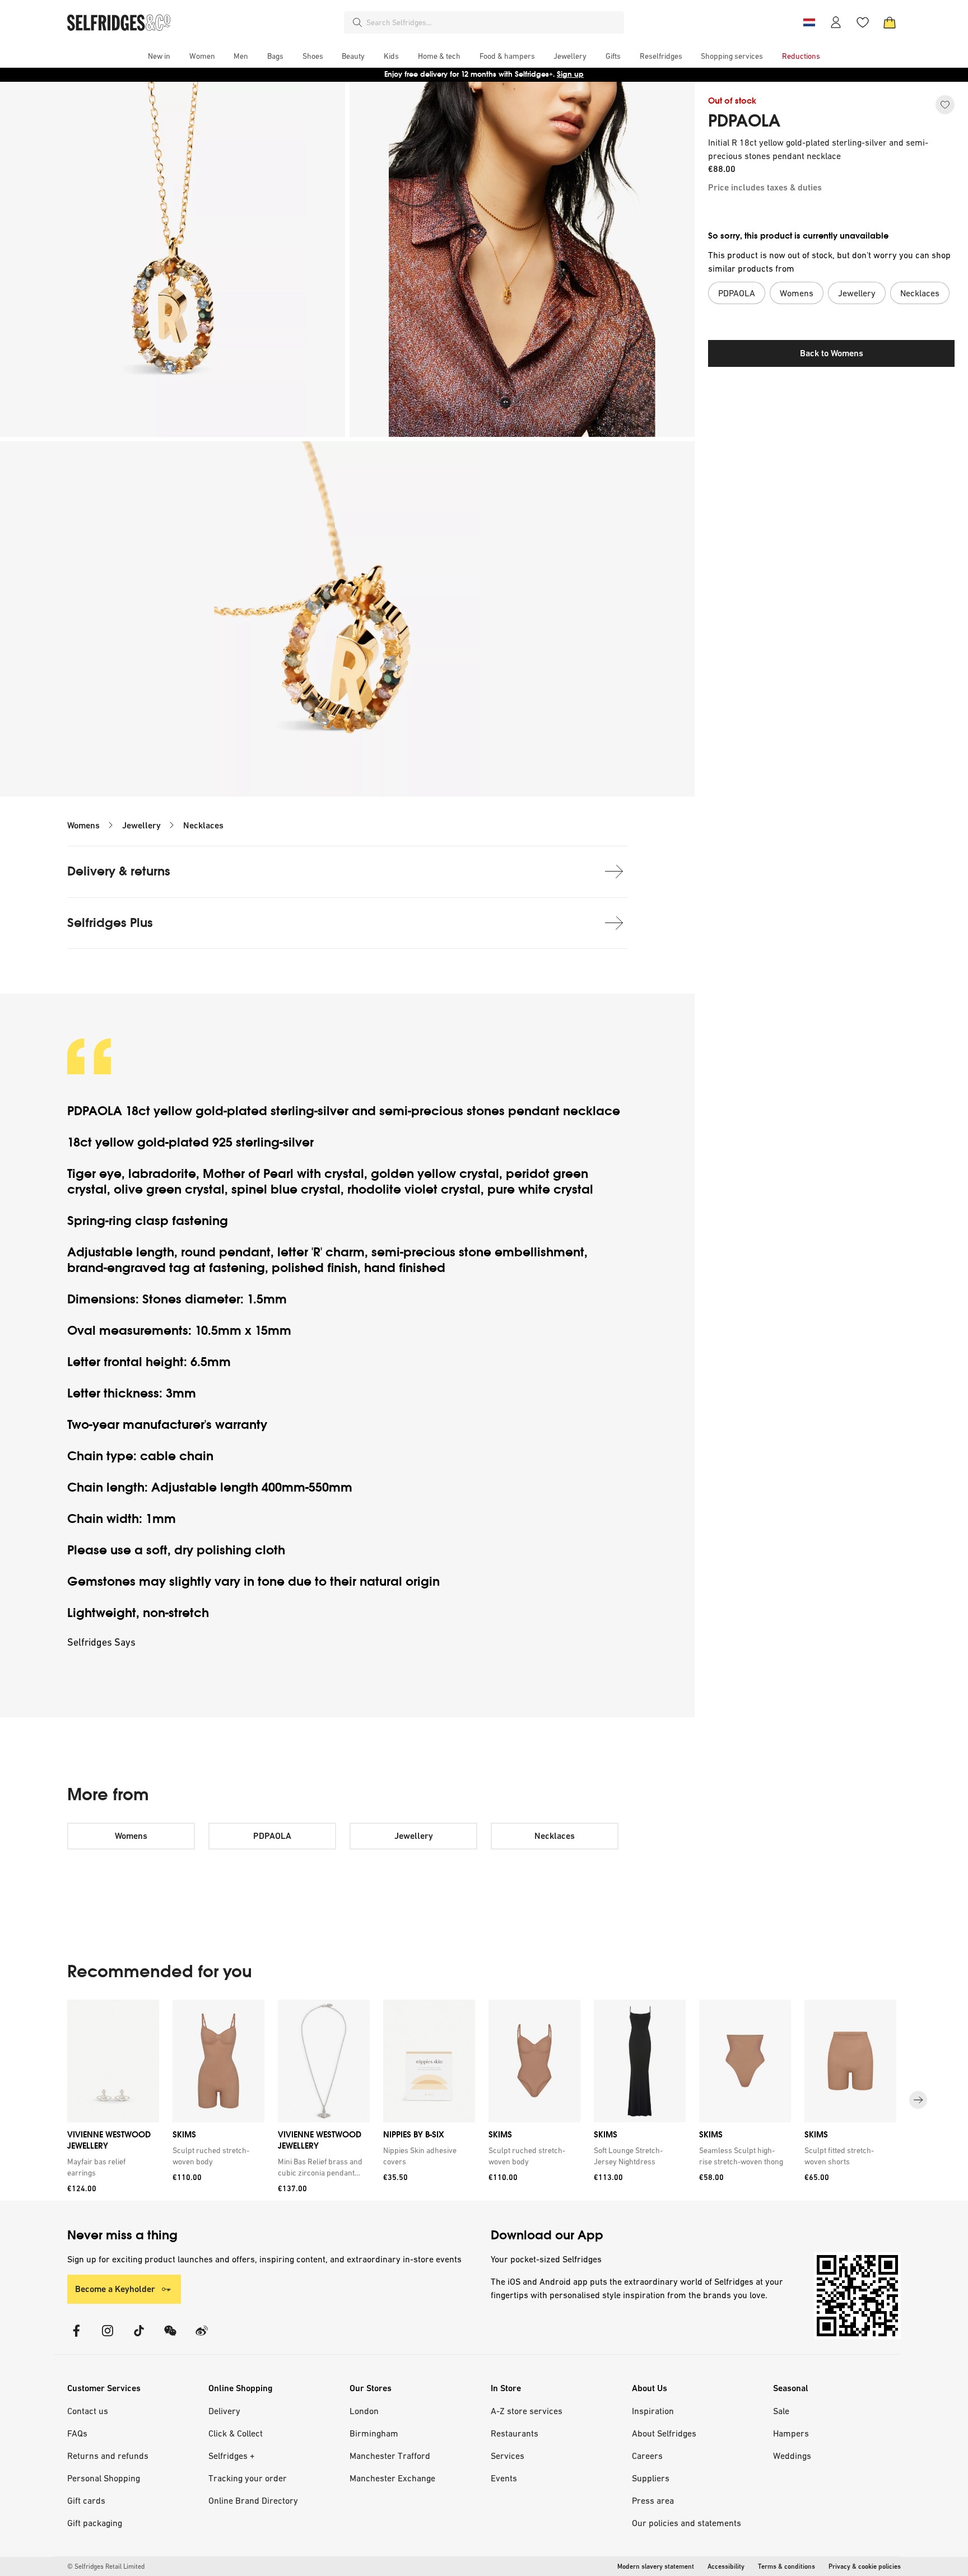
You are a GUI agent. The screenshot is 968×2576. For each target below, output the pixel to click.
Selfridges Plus (110, 923)
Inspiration (653, 2411)
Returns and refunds (108, 2456)
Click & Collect (236, 2433)
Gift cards (86, 2500)
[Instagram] (108, 2338)
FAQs (77, 2433)
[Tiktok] (139, 2338)
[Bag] (890, 22)
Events (504, 2478)
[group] (484, 2100)
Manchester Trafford (390, 2456)
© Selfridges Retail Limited (106, 2566)
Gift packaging (95, 2523)
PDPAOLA (744, 121)
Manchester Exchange (392, 2478)
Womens (83, 825)
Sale (781, 2411)
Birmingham (374, 2433)
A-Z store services (527, 2411)
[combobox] (493, 22)
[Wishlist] (863, 22)
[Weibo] (202, 2338)
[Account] (836, 22)
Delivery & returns (119, 871)
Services (508, 2456)
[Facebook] (76, 2338)
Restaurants (515, 2433)
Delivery (224, 2411)
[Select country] (809, 22)
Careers (647, 2456)
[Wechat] (170, 2338)
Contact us (88, 2411)
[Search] (357, 22)
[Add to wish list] (945, 105)
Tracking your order (248, 2478)
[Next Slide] (918, 2100)
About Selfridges (664, 2433)
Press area (653, 2500)
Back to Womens (832, 353)
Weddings (792, 2456)
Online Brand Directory (253, 2500)
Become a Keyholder (115, 2289)
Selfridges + (232, 2456)
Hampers (791, 2433)
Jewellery (141, 825)
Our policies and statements (687, 2523)
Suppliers (651, 2478)
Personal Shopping (104, 2478)
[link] (111, 2167)
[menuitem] (159, 56)
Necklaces (203, 825)
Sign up (570, 74)
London (364, 2411)
